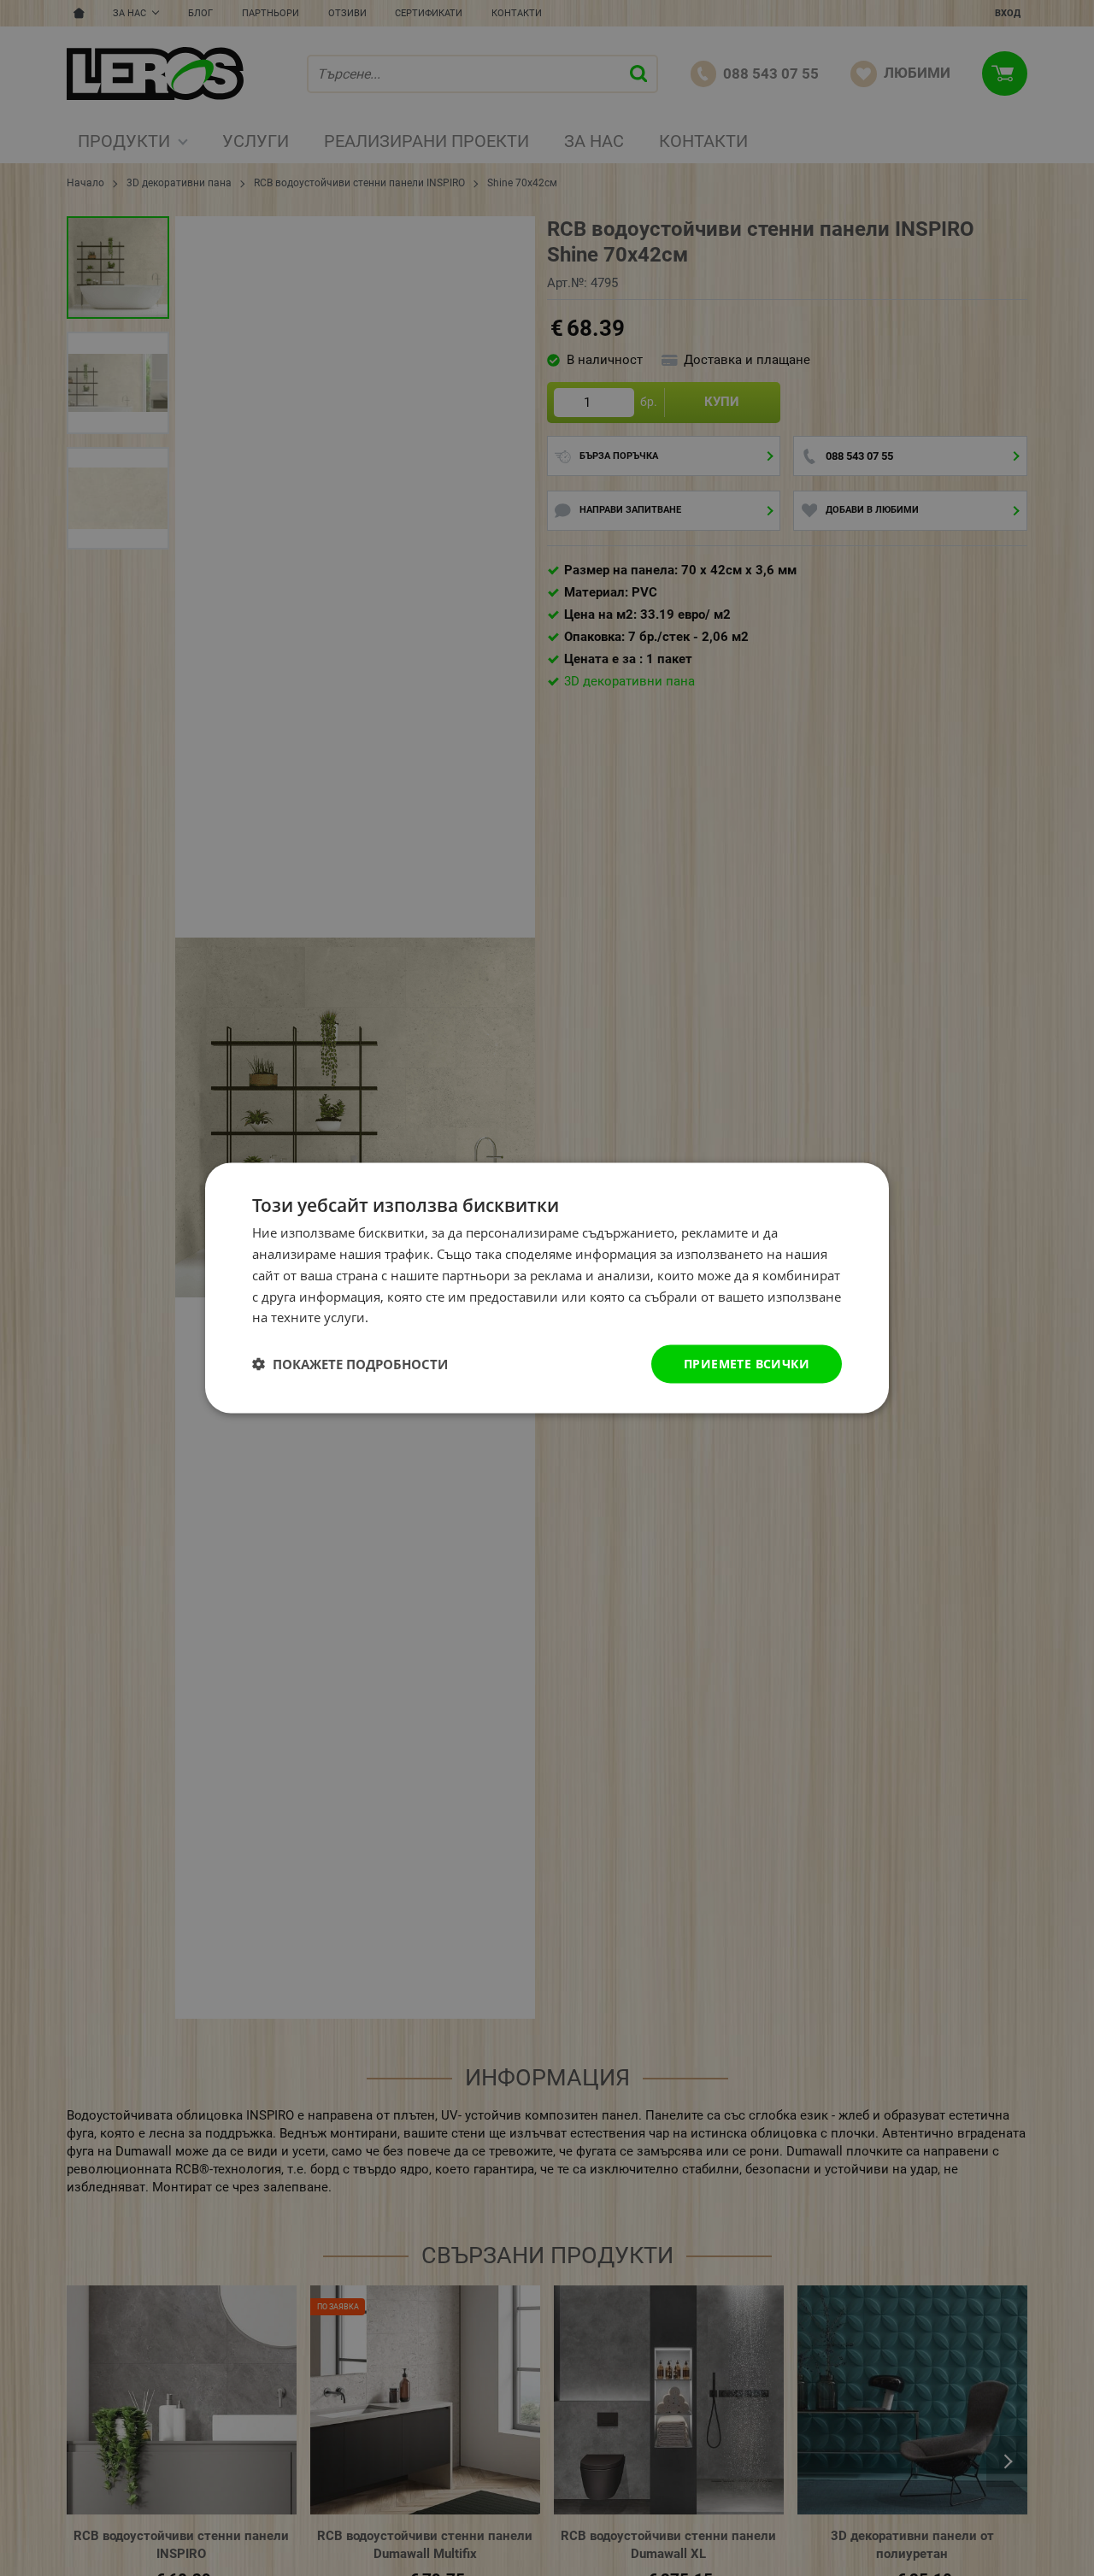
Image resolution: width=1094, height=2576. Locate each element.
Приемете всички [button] (747, 1364)
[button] (350, 1364)
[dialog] (547, 1288)
